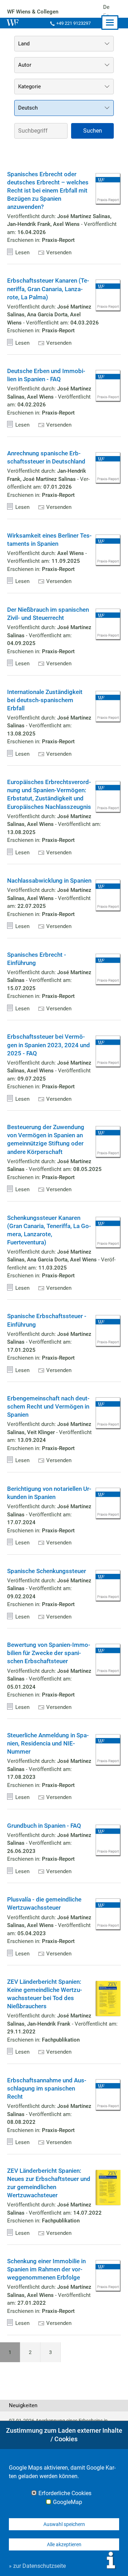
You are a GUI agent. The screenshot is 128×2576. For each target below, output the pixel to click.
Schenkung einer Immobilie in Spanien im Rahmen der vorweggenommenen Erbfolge (46, 2269)
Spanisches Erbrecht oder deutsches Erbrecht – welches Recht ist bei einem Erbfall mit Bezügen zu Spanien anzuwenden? (48, 191)
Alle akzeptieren (64, 2544)
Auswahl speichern (64, 2524)
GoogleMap (68, 2502)
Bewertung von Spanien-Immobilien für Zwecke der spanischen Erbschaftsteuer (49, 1653)
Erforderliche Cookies (65, 2493)
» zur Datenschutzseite (37, 2566)
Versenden (59, 252)
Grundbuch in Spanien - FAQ (44, 1826)
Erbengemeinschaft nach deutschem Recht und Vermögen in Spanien (48, 1407)
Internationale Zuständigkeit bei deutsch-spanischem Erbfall (45, 700)
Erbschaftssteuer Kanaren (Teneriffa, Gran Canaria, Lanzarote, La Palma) (48, 289)
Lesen (22, 252)
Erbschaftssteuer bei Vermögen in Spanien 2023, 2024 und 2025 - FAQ (49, 1045)
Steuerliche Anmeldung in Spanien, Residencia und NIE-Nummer (48, 1744)
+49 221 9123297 (73, 23)
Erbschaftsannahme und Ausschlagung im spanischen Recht (47, 2089)
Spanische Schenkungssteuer (47, 1571)
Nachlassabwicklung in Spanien (49, 881)
